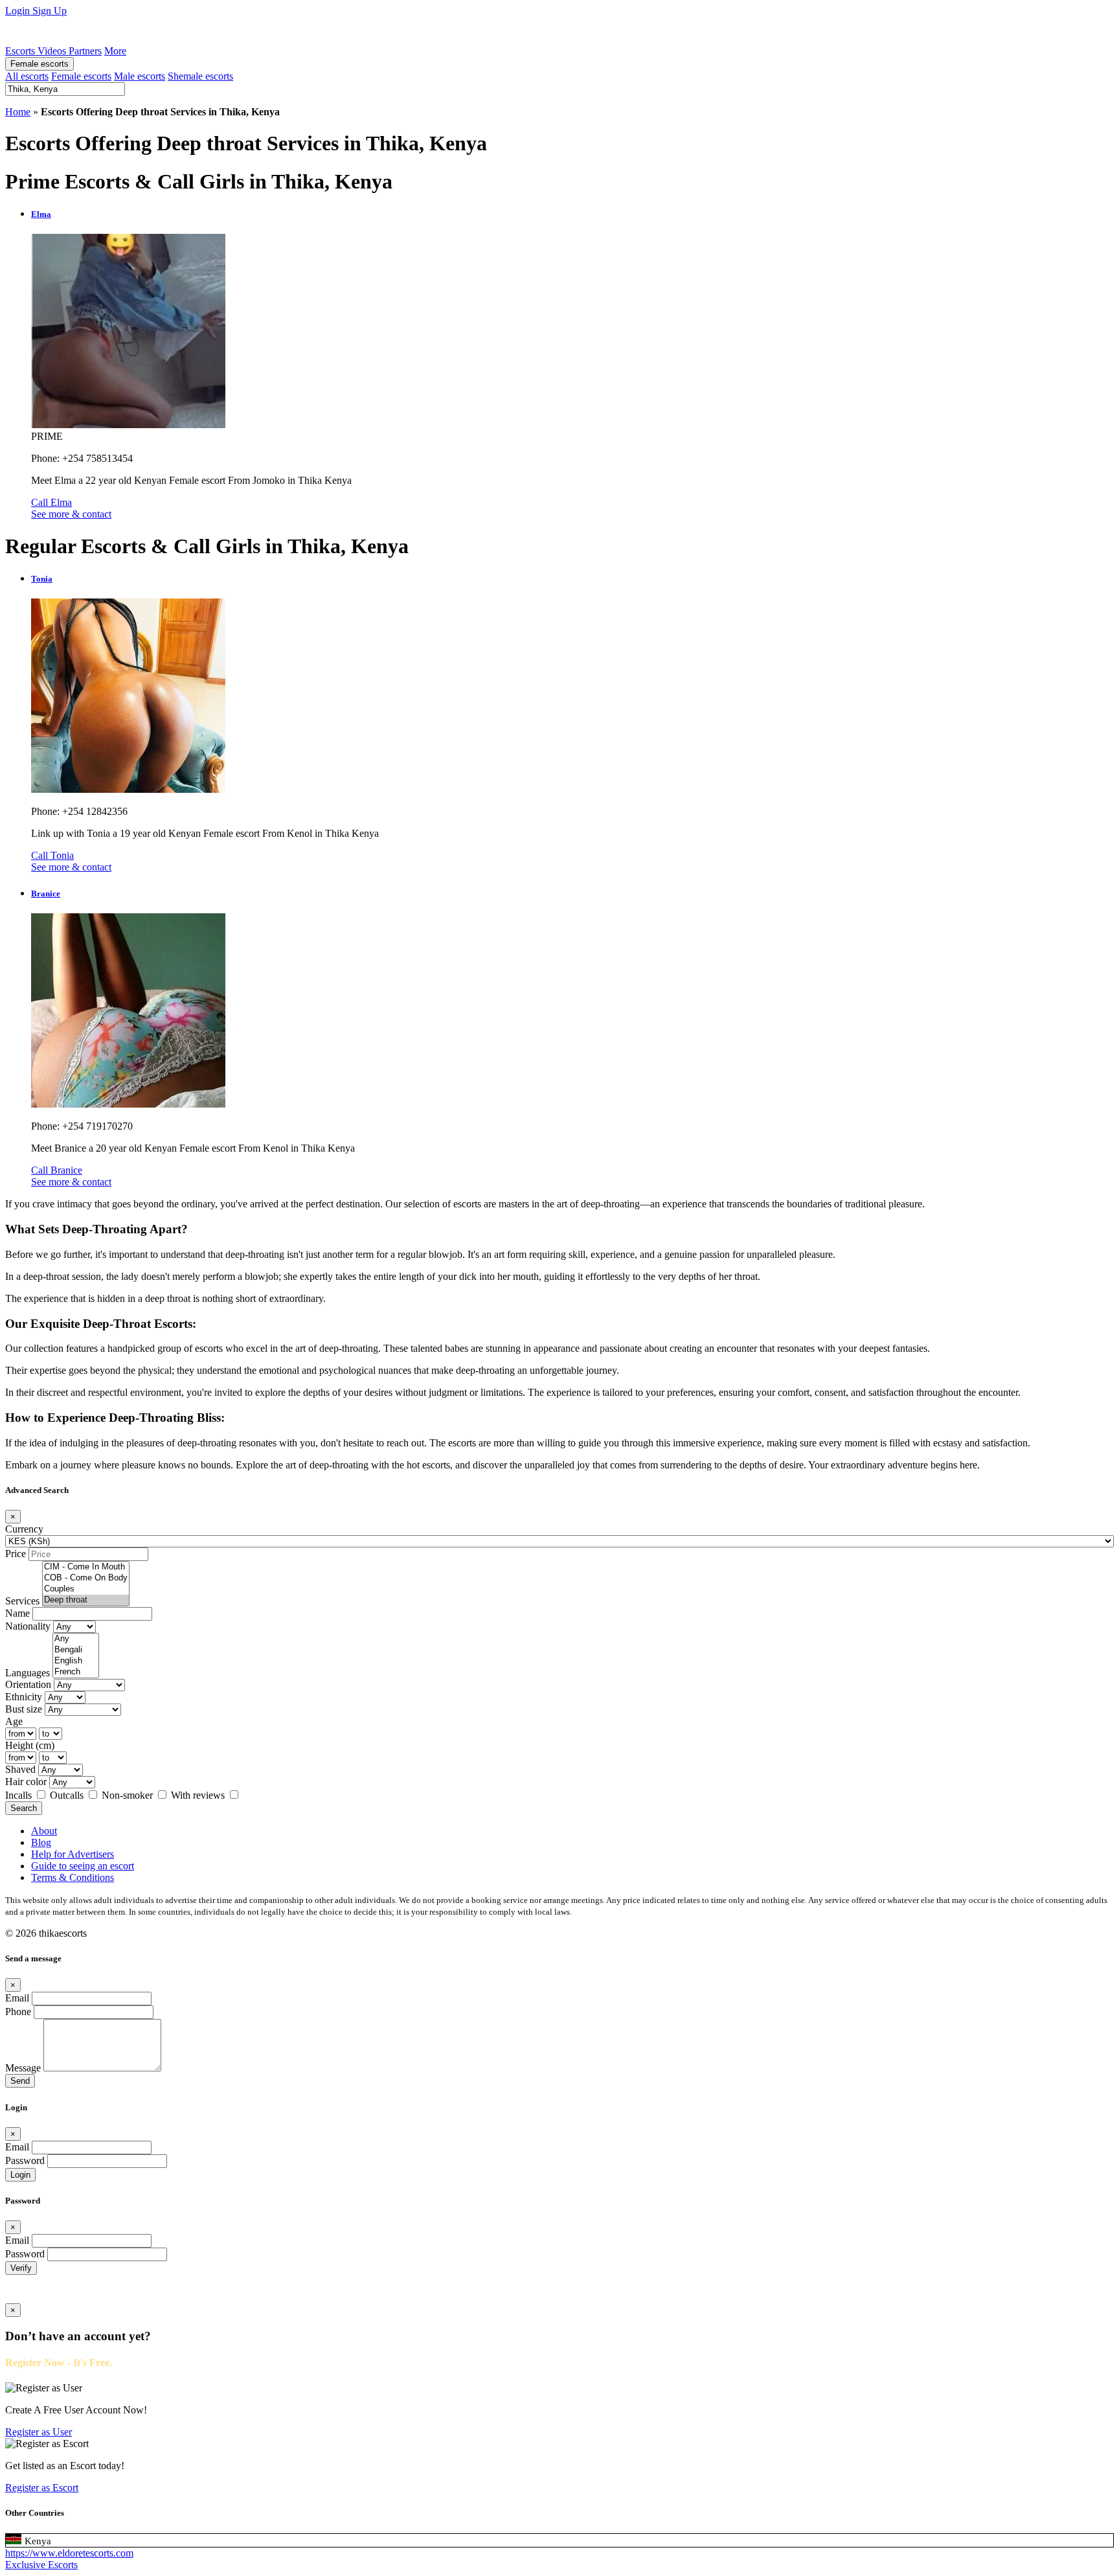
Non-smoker (129, 1795)
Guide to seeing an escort (83, 1866)
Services (22, 1601)
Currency (24, 1529)
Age (14, 1721)
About (44, 1831)
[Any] (76, 1639)
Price (16, 1554)
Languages (28, 1673)
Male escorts (140, 76)
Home (18, 112)
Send (20, 2081)
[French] (76, 1672)
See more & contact (71, 514)
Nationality (28, 1626)
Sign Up (50, 11)
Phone (18, 2012)
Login (19, 11)
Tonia (42, 579)
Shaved (20, 1769)
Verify (21, 2268)
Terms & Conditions (73, 1877)
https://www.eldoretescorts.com (69, 2553)
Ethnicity (24, 1697)
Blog (41, 1842)
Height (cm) (30, 1745)
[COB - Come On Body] (86, 1578)
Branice (46, 894)
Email (17, 1998)
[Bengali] (76, 1650)
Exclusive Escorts (41, 2565)
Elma (41, 214)
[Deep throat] (86, 1600)
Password (25, 2160)
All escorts (27, 76)
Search (24, 1808)
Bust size (24, 1709)
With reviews (199, 1795)
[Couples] (86, 1589)
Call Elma (51, 502)
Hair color (26, 1782)
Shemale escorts (200, 76)
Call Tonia (52, 855)
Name (17, 1613)
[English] (76, 1661)
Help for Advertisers (73, 1854)
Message (23, 2068)
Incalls (20, 1795)
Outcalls (68, 1795)
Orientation (28, 1684)
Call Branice (57, 1170)
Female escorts (40, 64)
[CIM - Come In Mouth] (86, 1567)
